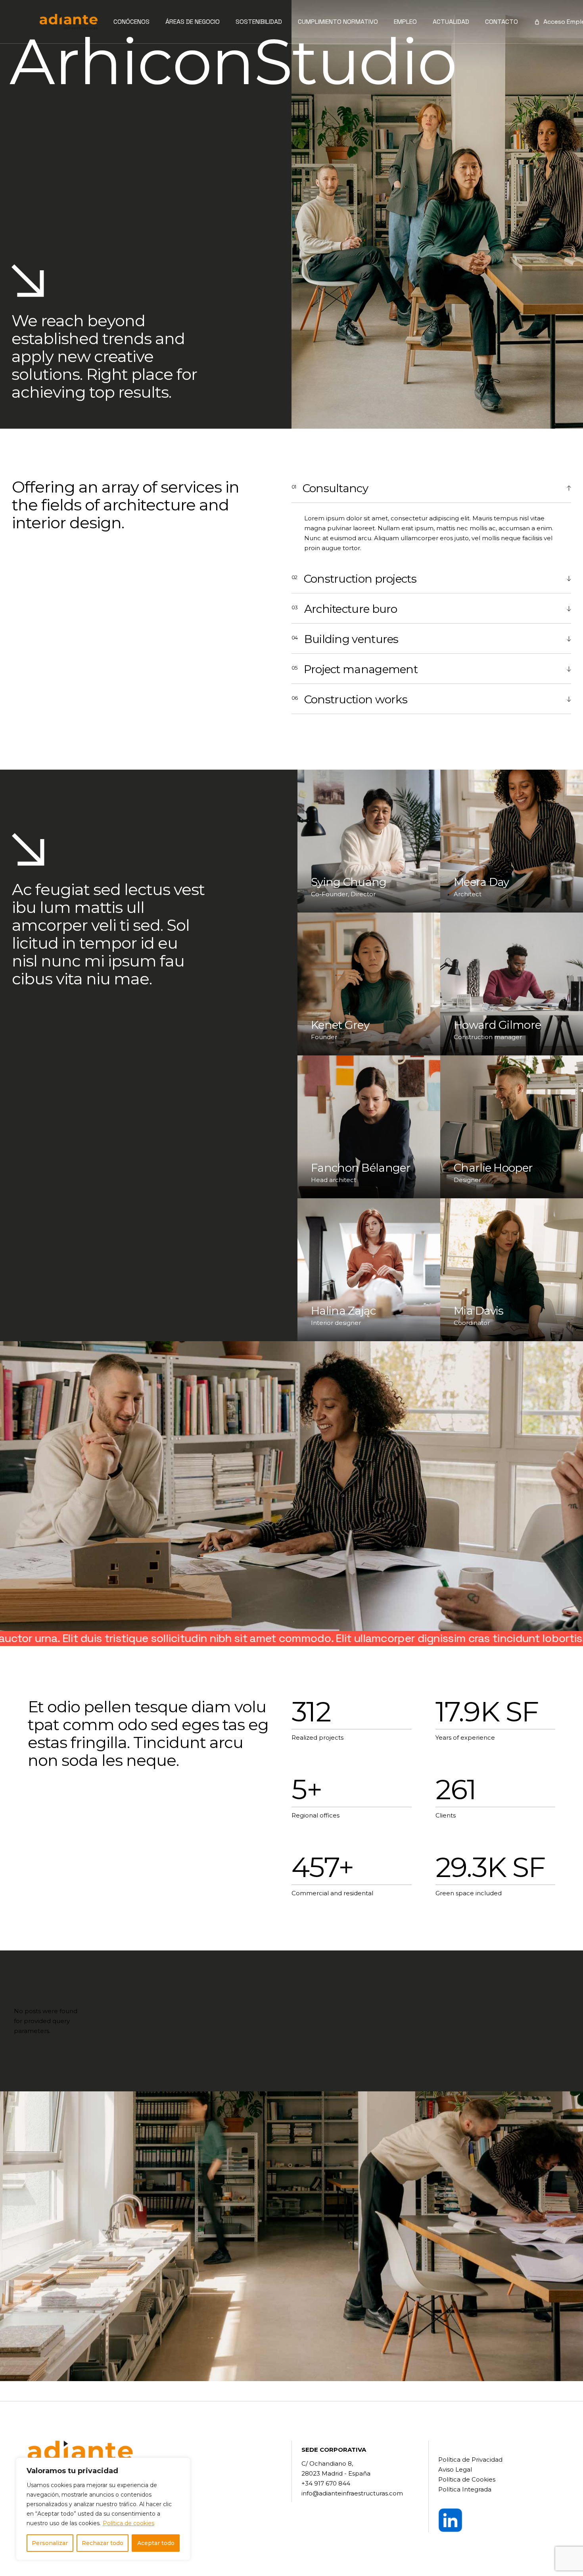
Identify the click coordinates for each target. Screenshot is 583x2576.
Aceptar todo (156, 2543)
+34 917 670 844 (326, 2483)
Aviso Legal (455, 2469)
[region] (103, 2509)
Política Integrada (465, 2489)
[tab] (431, 488)
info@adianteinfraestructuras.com (352, 2493)
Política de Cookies (467, 2479)
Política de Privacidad (470, 2460)
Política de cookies (128, 2523)
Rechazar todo (103, 2543)
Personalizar (50, 2543)
